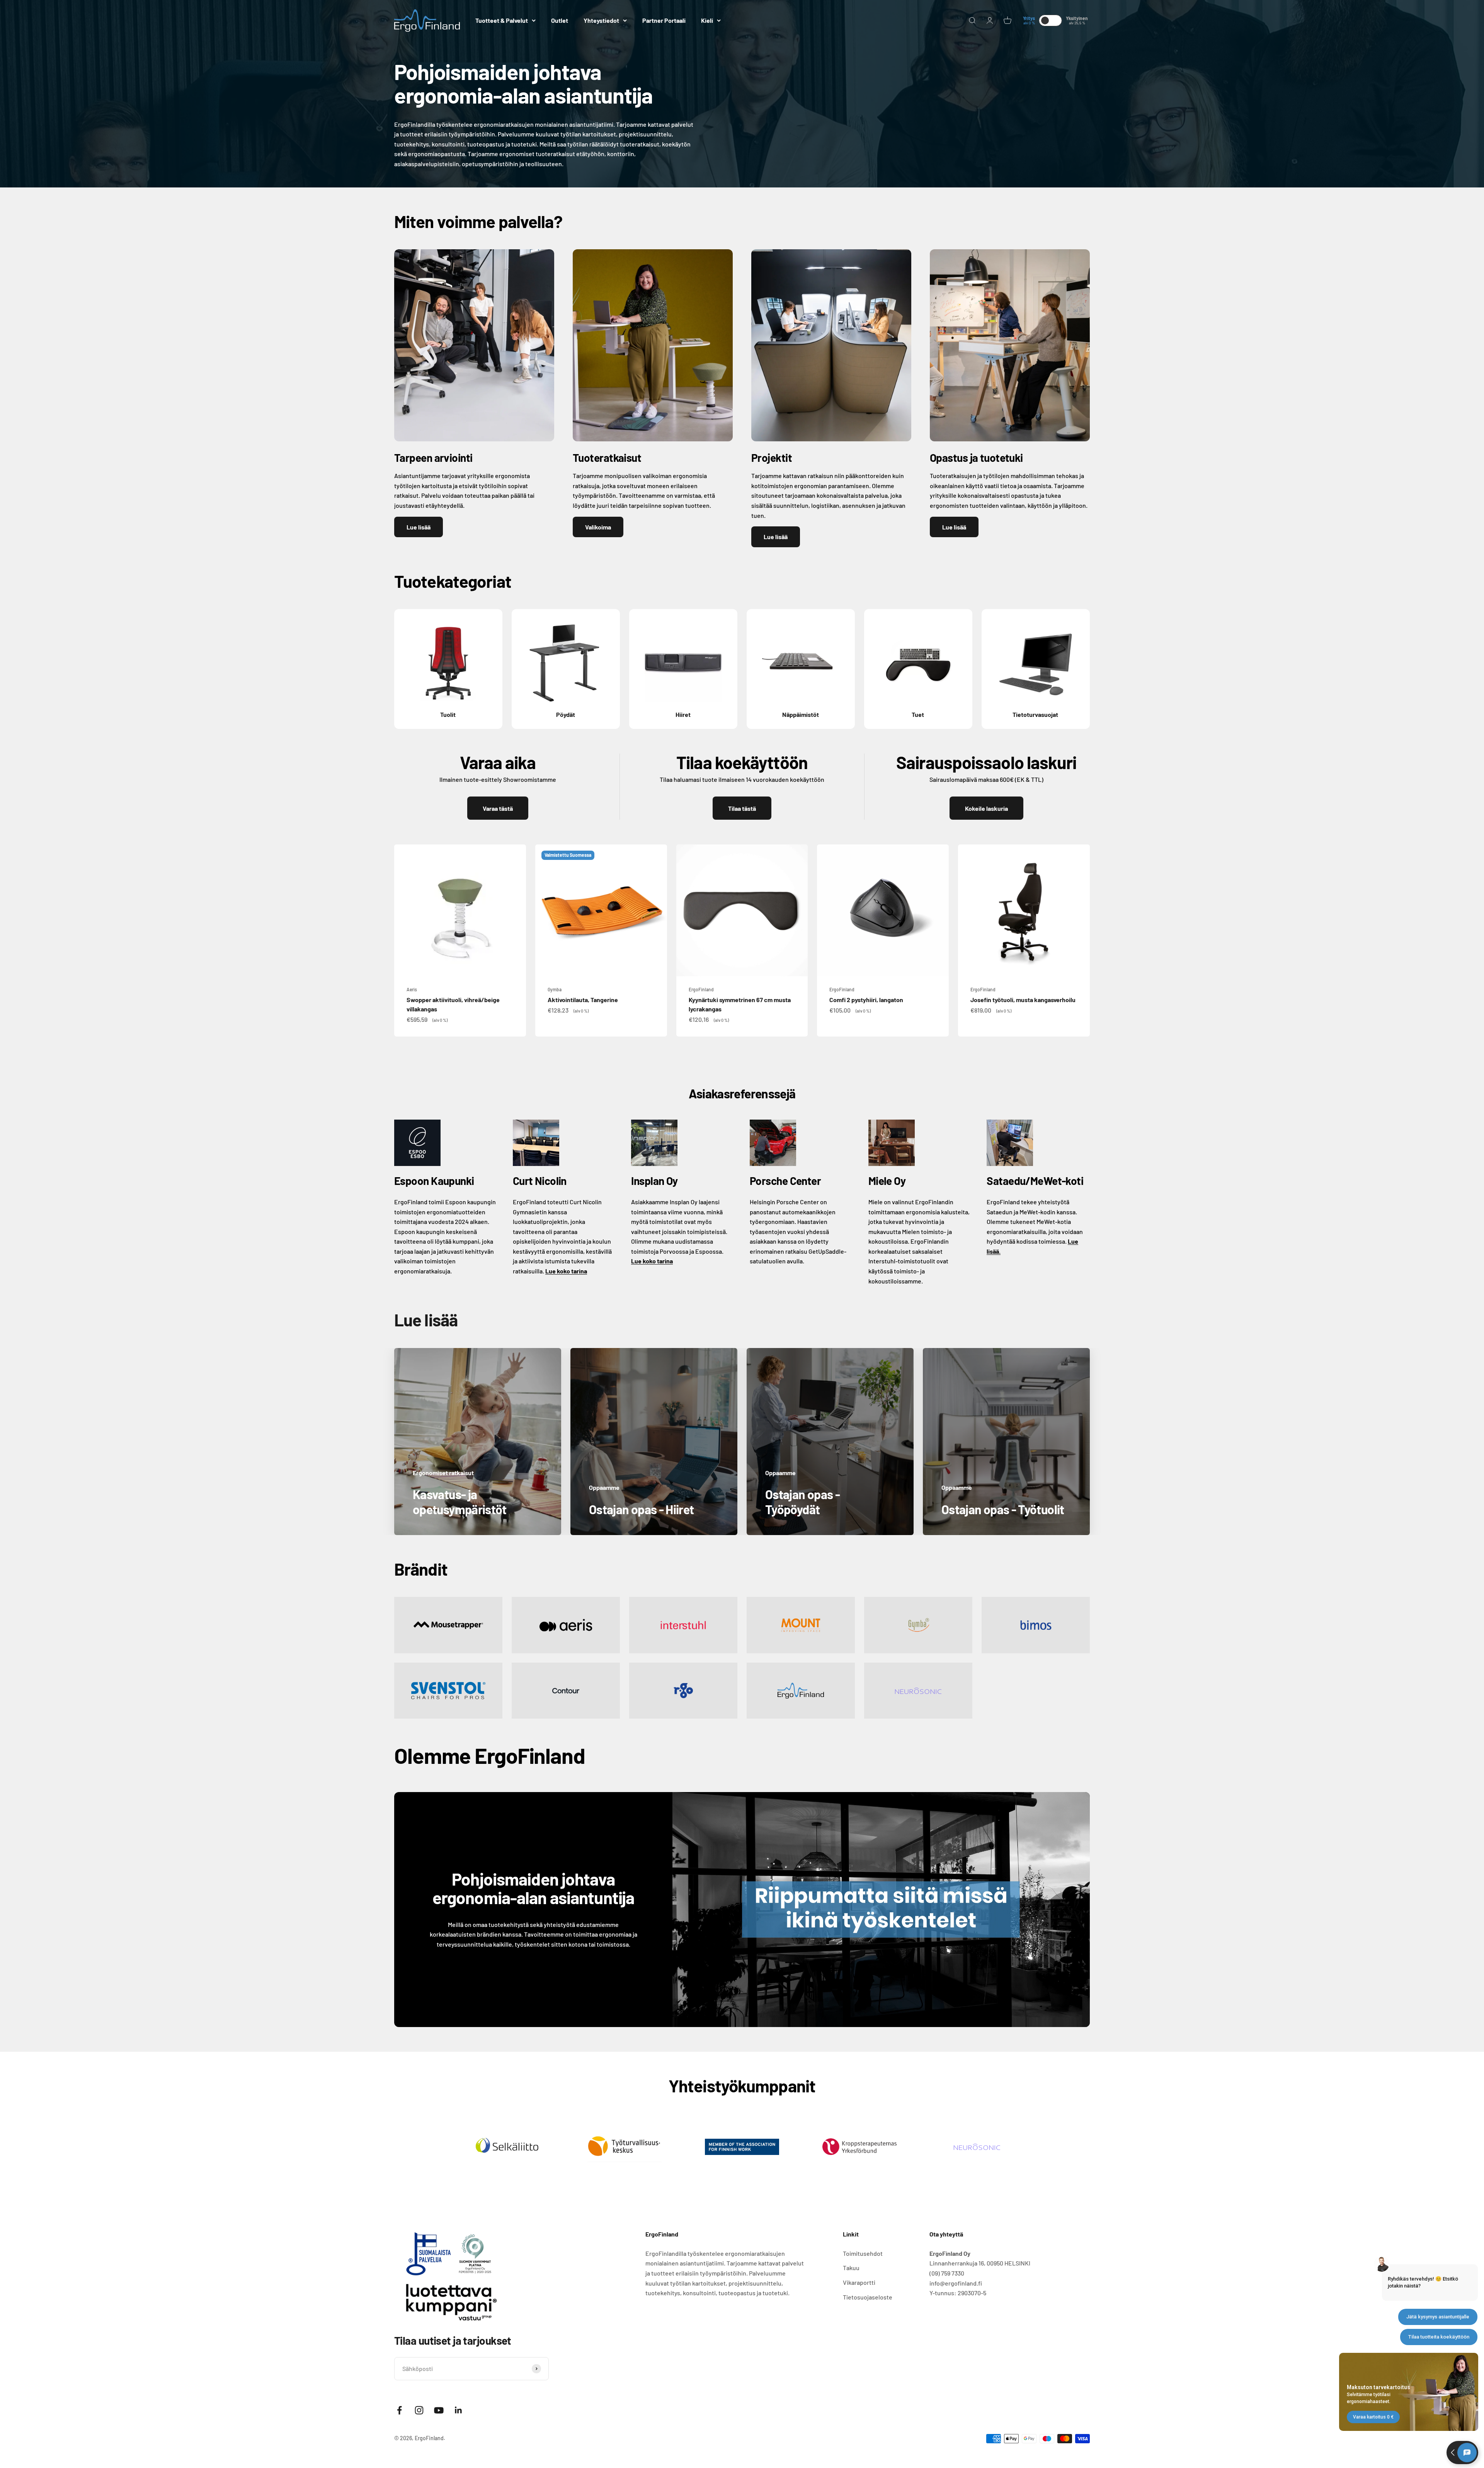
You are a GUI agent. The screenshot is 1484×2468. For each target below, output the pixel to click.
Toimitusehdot (863, 2253)
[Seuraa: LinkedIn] (459, 2410)
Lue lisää (419, 527)
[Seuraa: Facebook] (399, 2410)
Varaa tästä (498, 808)
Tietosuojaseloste (868, 2297)
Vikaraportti (859, 2282)
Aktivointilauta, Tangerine (583, 1000)
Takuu (851, 2268)
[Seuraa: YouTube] (439, 2410)
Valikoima (598, 527)
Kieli (707, 20)
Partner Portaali (664, 20)
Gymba (555, 989)
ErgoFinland (701, 989)
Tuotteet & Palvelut (502, 20)
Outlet (560, 20)
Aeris (412, 989)
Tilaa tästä (742, 808)
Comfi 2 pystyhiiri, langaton (866, 1000)
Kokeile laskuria (986, 808)
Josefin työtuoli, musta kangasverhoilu (1023, 1000)
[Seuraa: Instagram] (419, 2410)
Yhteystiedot (601, 20)
